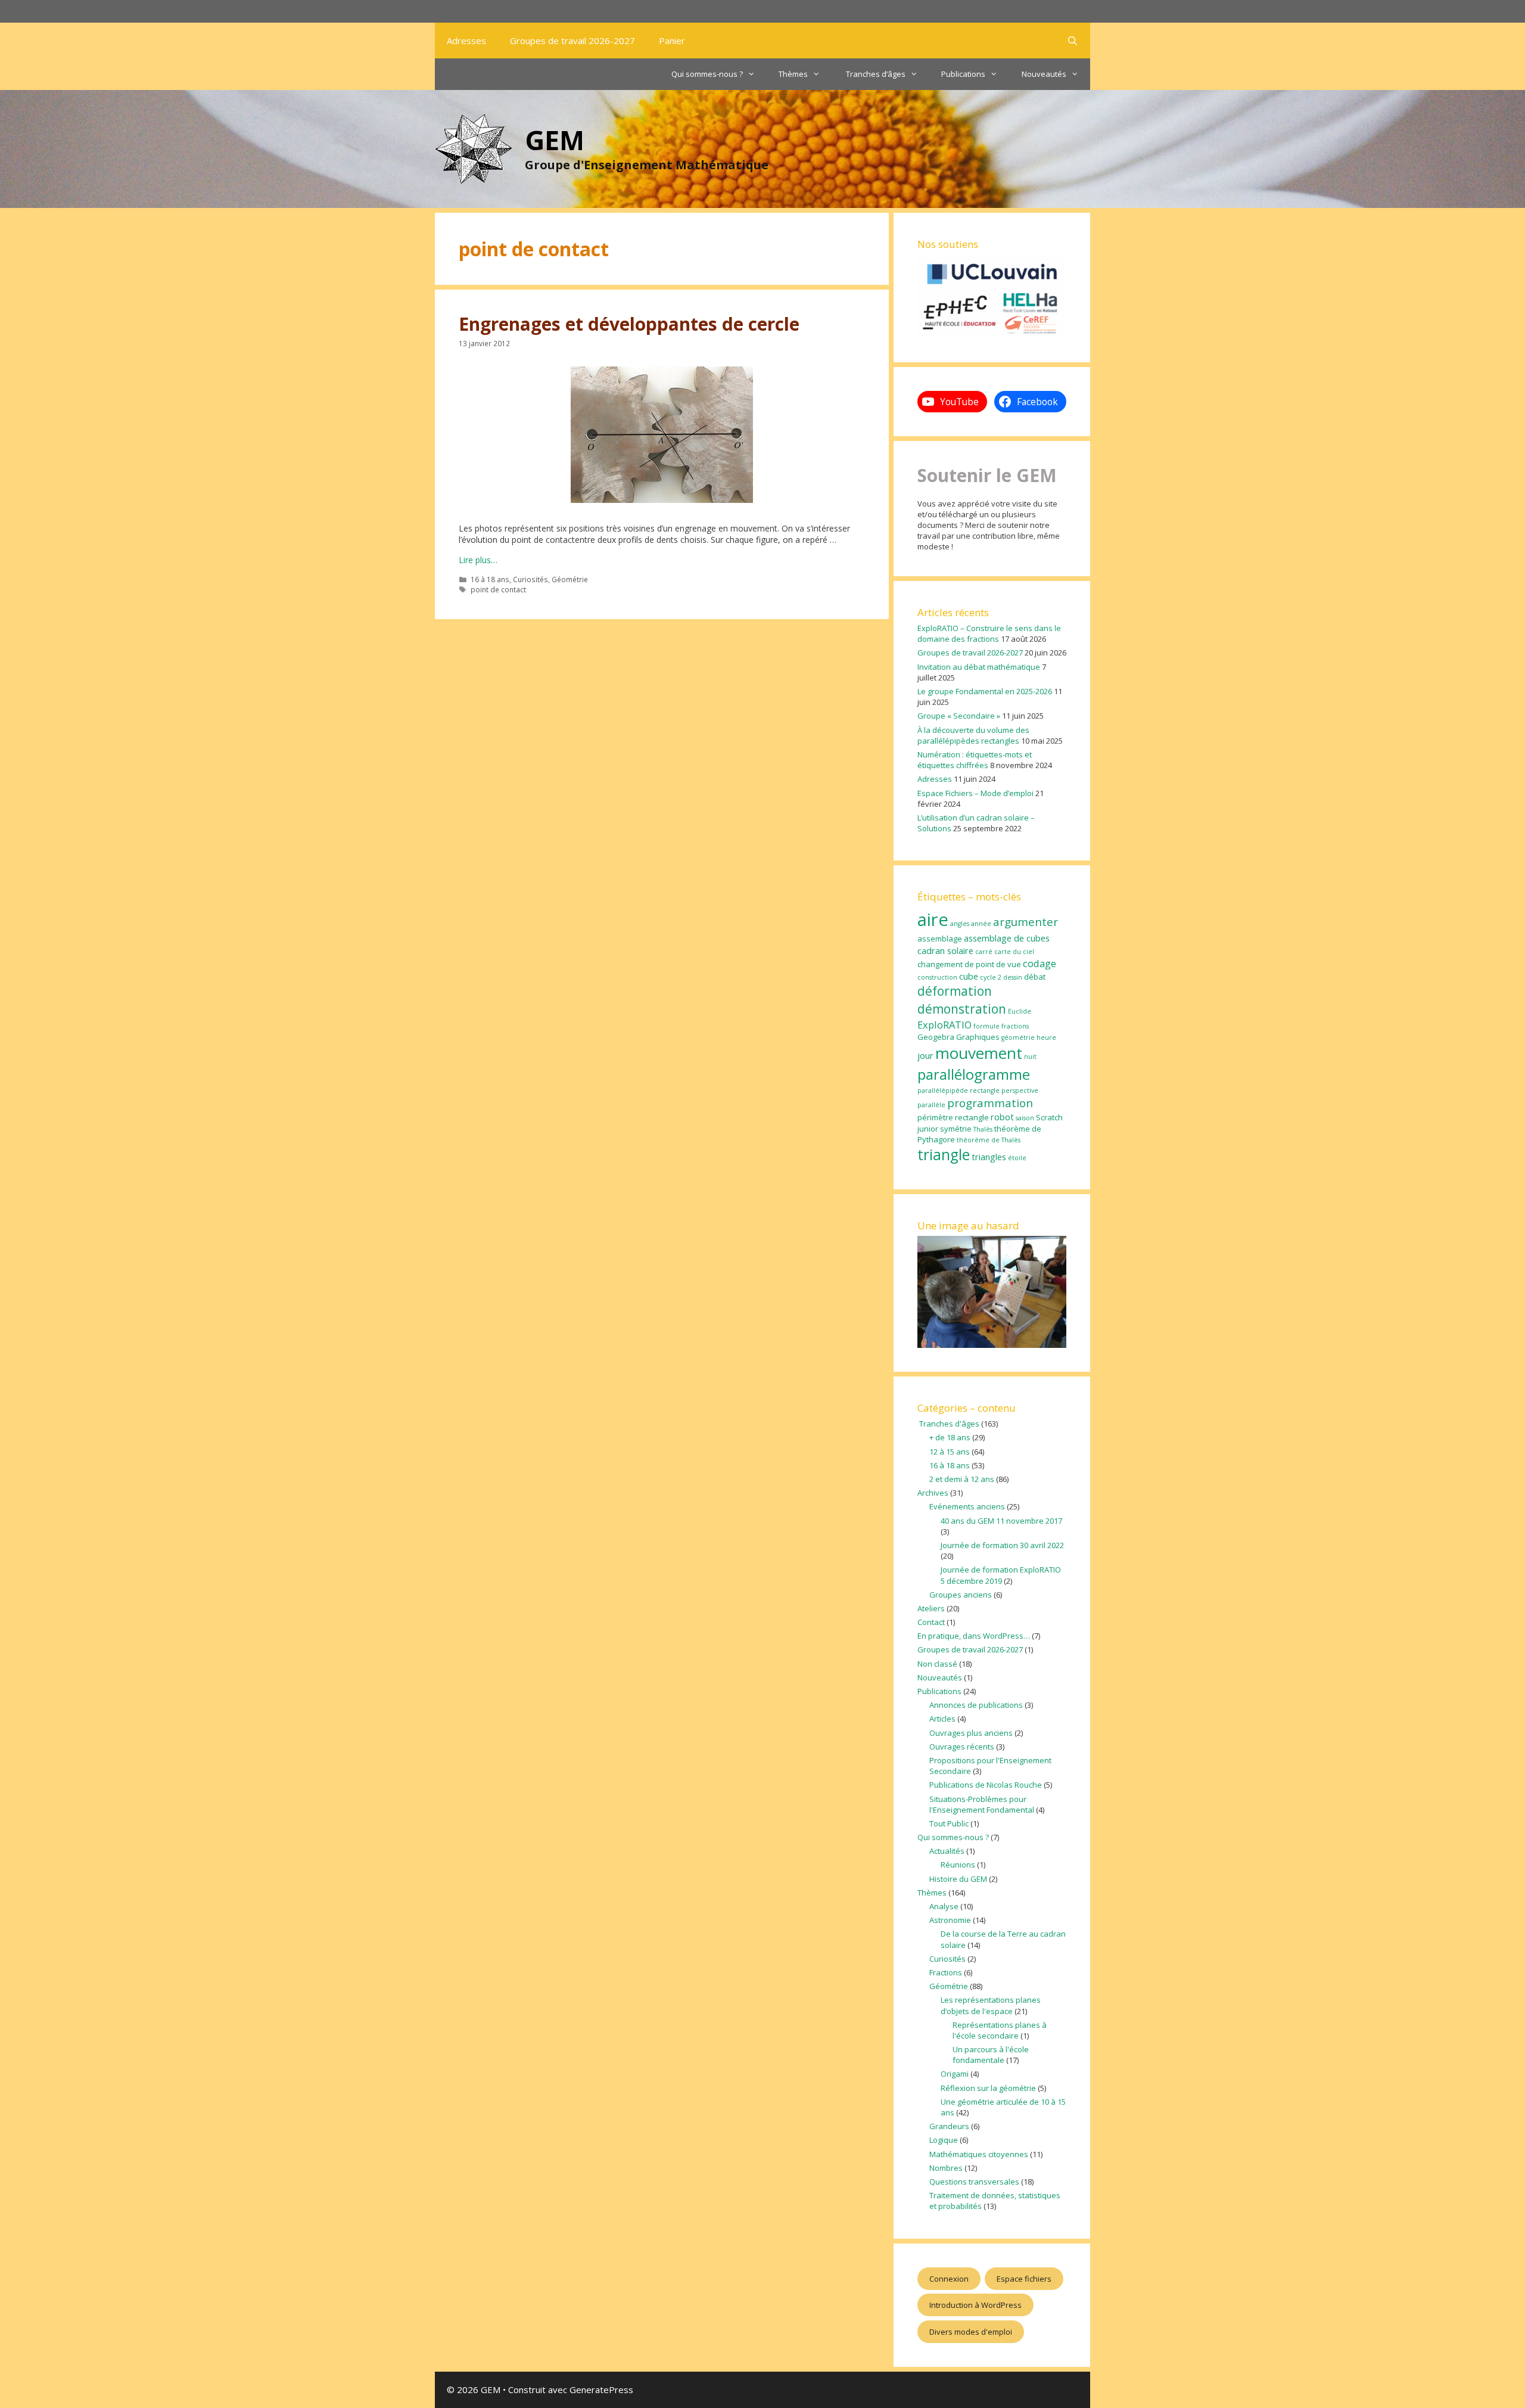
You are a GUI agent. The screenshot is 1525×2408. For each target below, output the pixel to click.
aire (933, 919)
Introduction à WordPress (975, 2305)
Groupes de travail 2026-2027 (572, 41)
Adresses (466, 41)
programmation (990, 1103)
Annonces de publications (976, 1705)
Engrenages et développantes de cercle (629, 324)
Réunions (958, 1865)
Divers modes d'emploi (971, 2332)
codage (1040, 963)
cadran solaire (945, 950)
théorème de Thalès (989, 1140)
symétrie (956, 1129)
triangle (944, 1155)
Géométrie (570, 579)
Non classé (937, 1664)
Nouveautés (1044, 74)
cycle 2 (991, 977)
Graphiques (978, 1037)
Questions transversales (974, 2182)
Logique (944, 2140)
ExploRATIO (944, 1025)
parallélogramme (974, 1074)
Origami (955, 2074)
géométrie (1018, 1037)
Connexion (949, 2279)
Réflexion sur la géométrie (988, 2088)
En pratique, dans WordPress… (974, 1636)
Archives (933, 1493)
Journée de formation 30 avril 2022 (1002, 1545)
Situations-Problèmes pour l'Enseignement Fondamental (982, 1804)
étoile (1017, 1158)
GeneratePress (601, 2390)
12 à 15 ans (950, 1452)
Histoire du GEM (958, 1879)
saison (1025, 1118)
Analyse (944, 1906)
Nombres (946, 2168)
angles (960, 924)
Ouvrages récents (962, 1747)
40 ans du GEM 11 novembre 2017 (1001, 1521)
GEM (555, 140)
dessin (1013, 977)
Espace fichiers (1024, 2279)
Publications (963, 74)
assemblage (940, 939)
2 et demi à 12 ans (962, 1479)
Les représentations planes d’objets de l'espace (991, 2005)
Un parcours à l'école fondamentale (991, 2055)
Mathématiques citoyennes (979, 2154)
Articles (942, 1719)
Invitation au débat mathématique (979, 667)
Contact (931, 1622)
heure (1046, 1037)
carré (984, 952)
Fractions (946, 1972)
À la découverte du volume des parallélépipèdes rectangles (973, 735)
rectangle (972, 1117)
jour (925, 1055)
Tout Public (949, 1823)
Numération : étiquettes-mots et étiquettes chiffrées (975, 760)
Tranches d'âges (948, 1424)
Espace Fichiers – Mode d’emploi (975, 793)
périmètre (935, 1117)
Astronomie (950, 1920)
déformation (955, 991)
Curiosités (530, 579)
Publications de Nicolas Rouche (986, 1785)
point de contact (498, 589)
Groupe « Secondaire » (959, 716)
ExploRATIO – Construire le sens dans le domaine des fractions (989, 633)
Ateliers (931, 1608)
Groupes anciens (961, 1595)
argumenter (1026, 922)
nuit (1030, 1057)
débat (1035, 977)
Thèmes (793, 74)
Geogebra (936, 1037)
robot (1002, 1117)
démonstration (962, 1009)
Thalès (983, 1129)
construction (937, 977)
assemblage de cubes (1007, 938)
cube (969, 976)
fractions (1015, 1026)
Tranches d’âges (875, 74)
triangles (989, 1157)
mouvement (979, 1053)
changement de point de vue (969, 964)
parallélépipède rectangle (958, 1090)
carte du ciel (1014, 952)
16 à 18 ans (490, 579)
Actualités (947, 1851)
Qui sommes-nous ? (707, 74)
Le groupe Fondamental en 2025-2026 (985, 691)
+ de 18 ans (950, 1437)
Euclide (1020, 1011)
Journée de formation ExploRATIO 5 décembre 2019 (1001, 1575)
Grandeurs (949, 2126)
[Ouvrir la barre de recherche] (1073, 41)
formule (986, 1026)
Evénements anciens (967, 1506)
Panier (672, 41)
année (981, 924)
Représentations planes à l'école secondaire (1000, 2030)
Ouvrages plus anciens (971, 1733)
